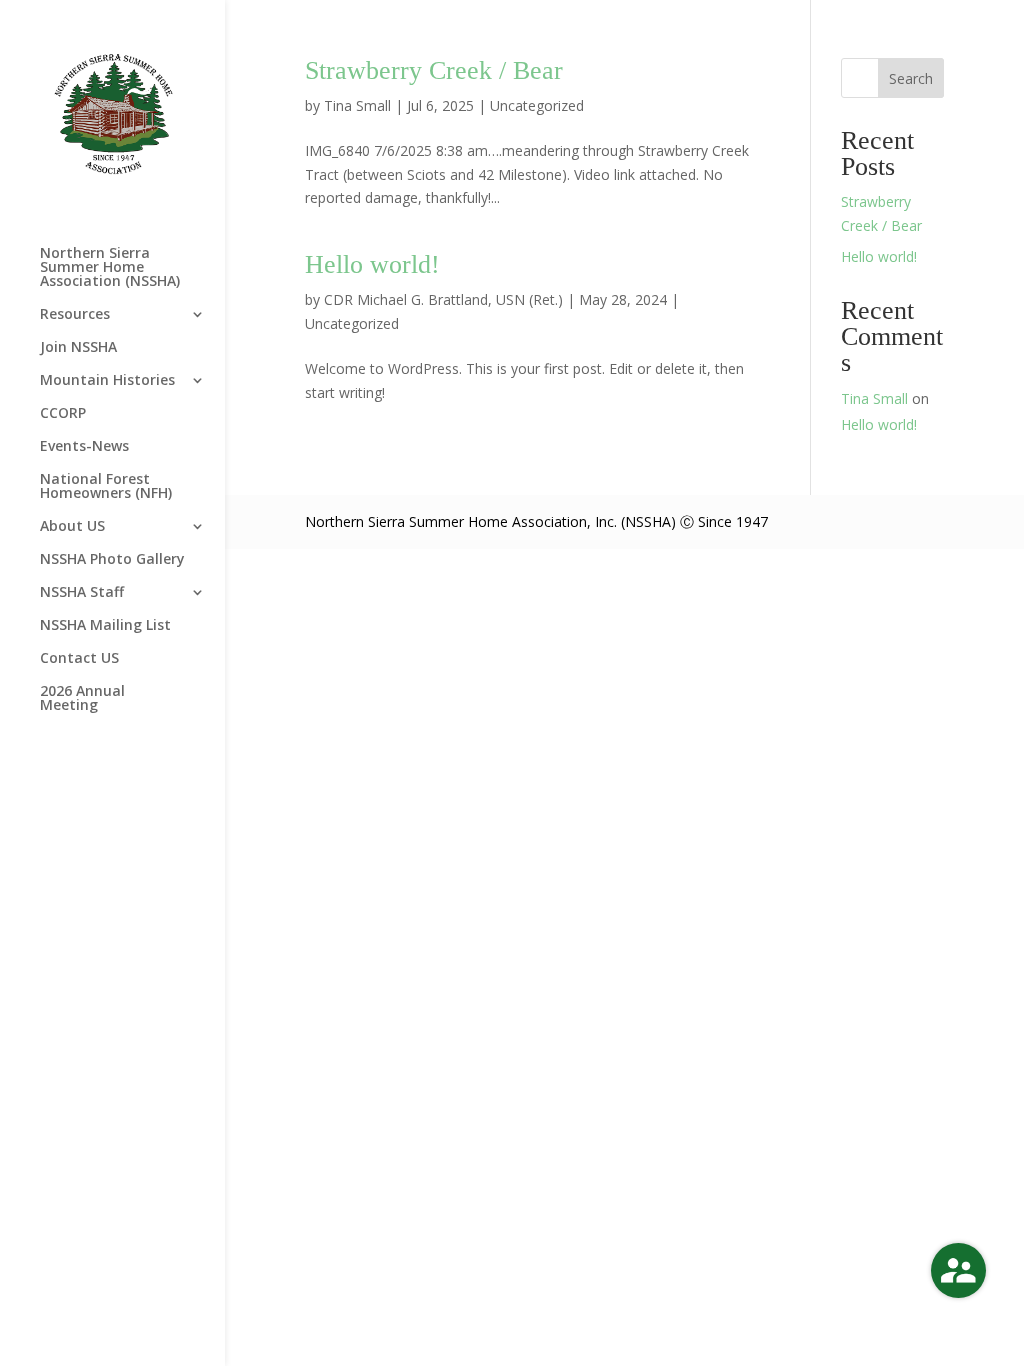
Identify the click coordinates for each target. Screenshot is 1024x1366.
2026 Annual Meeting (82, 699)
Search (911, 78)
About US (72, 527)
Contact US (79, 659)
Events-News (84, 447)
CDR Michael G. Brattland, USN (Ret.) (443, 299)
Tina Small (357, 105)
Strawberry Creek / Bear (434, 70)
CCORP (63, 414)
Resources (75, 315)
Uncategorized (537, 105)
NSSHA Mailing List (105, 626)
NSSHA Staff (82, 593)
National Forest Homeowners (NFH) (106, 487)
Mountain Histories (107, 381)
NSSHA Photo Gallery (112, 560)
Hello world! (372, 264)
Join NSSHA (78, 348)
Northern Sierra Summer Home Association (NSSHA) (110, 268)
